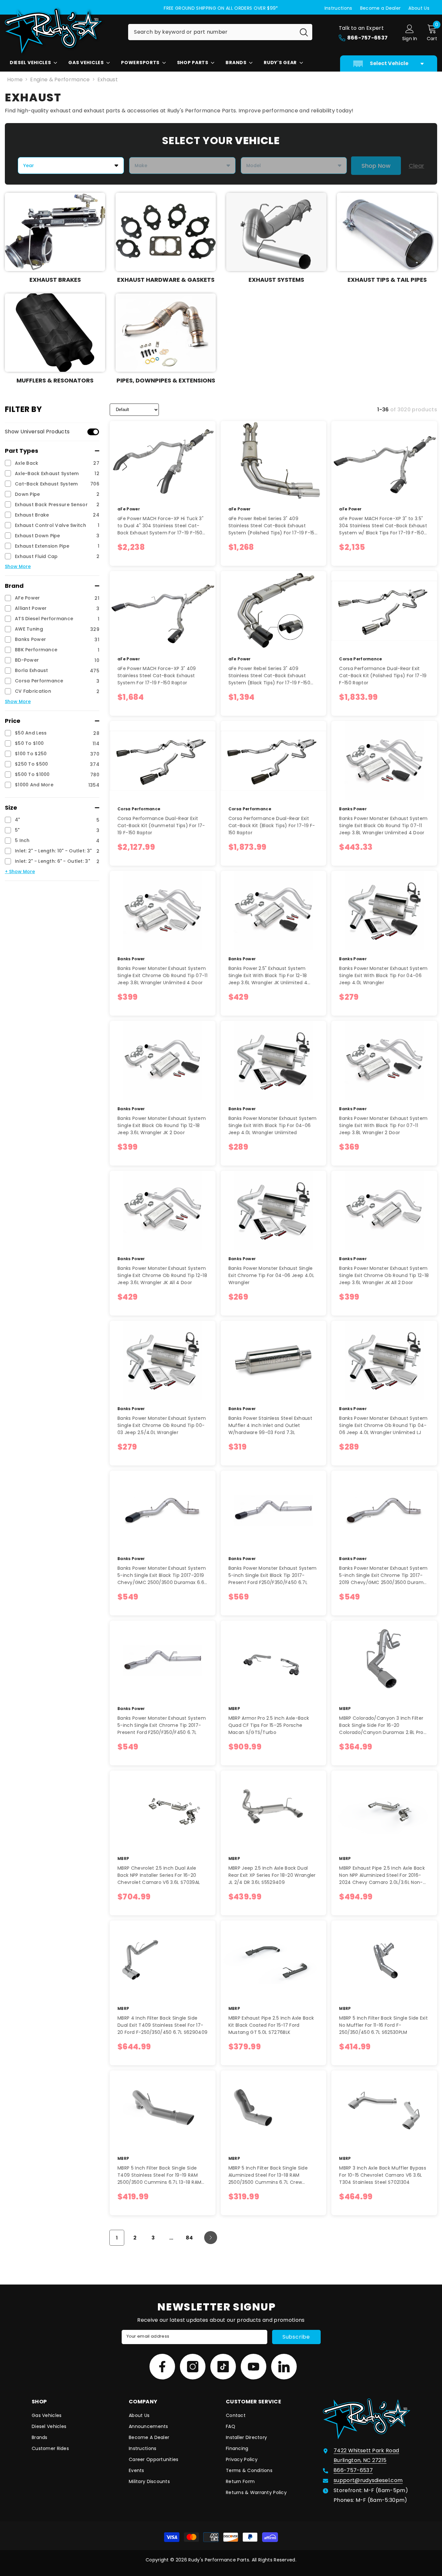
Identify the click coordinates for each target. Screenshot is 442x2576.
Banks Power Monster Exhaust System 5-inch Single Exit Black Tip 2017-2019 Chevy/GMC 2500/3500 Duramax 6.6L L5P (162, 1575)
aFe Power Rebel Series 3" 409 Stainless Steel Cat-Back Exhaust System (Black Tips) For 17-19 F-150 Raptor (269, 676)
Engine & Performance (60, 80)
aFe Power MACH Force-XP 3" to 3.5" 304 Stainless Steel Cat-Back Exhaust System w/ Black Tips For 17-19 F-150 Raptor (383, 526)
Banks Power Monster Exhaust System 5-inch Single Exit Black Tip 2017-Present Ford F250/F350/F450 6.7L (273, 1575)
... (171, 2238)
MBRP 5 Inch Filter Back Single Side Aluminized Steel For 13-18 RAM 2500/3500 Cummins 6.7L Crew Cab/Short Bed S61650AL (268, 2175)
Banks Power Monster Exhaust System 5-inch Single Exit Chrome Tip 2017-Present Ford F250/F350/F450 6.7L (162, 1725)
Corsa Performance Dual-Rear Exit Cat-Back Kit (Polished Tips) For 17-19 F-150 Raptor (383, 676)
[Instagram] (193, 2367)
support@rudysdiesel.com (368, 2480)
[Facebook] (162, 2367)
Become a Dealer (381, 8)
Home (15, 80)
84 (189, 2238)
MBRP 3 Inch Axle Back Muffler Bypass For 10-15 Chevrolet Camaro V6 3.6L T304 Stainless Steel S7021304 (383, 2175)
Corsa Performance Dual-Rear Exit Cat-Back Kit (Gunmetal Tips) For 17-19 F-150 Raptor (161, 826)
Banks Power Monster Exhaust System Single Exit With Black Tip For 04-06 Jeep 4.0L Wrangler (383, 975)
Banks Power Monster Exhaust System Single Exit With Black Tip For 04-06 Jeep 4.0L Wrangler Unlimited (273, 1125)
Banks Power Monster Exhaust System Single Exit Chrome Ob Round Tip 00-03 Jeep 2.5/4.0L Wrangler (162, 1425)
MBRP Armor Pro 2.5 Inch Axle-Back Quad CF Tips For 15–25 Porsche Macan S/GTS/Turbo (269, 1725)
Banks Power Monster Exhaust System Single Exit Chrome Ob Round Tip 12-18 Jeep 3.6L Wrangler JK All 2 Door (384, 1275)
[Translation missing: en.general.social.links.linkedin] (284, 2367)
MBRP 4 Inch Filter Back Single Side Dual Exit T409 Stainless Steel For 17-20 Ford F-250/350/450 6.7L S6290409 (162, 2025)
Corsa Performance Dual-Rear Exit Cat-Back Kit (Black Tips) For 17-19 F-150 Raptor (272, 826)
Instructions (338, 8)
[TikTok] (223, 2367)
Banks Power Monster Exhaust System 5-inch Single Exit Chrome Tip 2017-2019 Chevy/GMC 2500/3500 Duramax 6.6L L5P (384, 1575)
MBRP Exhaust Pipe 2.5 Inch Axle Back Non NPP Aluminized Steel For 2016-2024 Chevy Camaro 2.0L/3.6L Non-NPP (382, 1875)
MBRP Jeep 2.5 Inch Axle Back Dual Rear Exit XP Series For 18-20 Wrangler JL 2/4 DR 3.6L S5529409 (272, 1875)
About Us (419, 8)
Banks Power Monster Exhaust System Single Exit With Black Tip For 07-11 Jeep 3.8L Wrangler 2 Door (383, 1125)
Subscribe (296, 2337)
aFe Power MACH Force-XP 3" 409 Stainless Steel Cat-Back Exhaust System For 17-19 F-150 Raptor (157, 676)
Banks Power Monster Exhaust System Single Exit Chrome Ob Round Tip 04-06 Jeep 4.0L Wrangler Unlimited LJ (383, 1425)
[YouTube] (254, 2367)
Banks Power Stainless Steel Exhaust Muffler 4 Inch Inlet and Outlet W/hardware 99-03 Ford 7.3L (270, 1425)
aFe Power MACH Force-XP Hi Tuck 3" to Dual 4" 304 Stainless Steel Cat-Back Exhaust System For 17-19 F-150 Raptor (160, 526)
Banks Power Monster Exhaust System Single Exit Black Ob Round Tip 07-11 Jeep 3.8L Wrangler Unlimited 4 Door (383, 826)
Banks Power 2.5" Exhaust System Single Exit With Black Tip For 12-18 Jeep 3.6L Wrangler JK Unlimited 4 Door (268, 976)
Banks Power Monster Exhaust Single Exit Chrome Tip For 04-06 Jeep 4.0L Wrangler (271, 1275)
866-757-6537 (353, 2470)
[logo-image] (61, 31)
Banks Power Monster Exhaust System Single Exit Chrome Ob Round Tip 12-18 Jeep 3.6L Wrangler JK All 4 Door (162, 1275)
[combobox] (212, 32)
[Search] (220, 32)
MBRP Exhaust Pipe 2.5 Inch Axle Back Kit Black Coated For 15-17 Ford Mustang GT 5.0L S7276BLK (271, 2025)
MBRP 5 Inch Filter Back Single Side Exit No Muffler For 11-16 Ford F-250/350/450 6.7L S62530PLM (383, 2025)
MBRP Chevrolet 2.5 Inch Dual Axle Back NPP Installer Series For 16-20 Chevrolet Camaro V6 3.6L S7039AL (159, 1875)
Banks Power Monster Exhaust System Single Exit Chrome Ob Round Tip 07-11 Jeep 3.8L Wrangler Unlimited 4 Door (162, 975)
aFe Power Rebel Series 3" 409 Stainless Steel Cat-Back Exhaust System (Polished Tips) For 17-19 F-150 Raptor (273, 526)
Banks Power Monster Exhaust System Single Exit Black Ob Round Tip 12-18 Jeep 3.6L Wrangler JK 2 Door (162, 1125)
